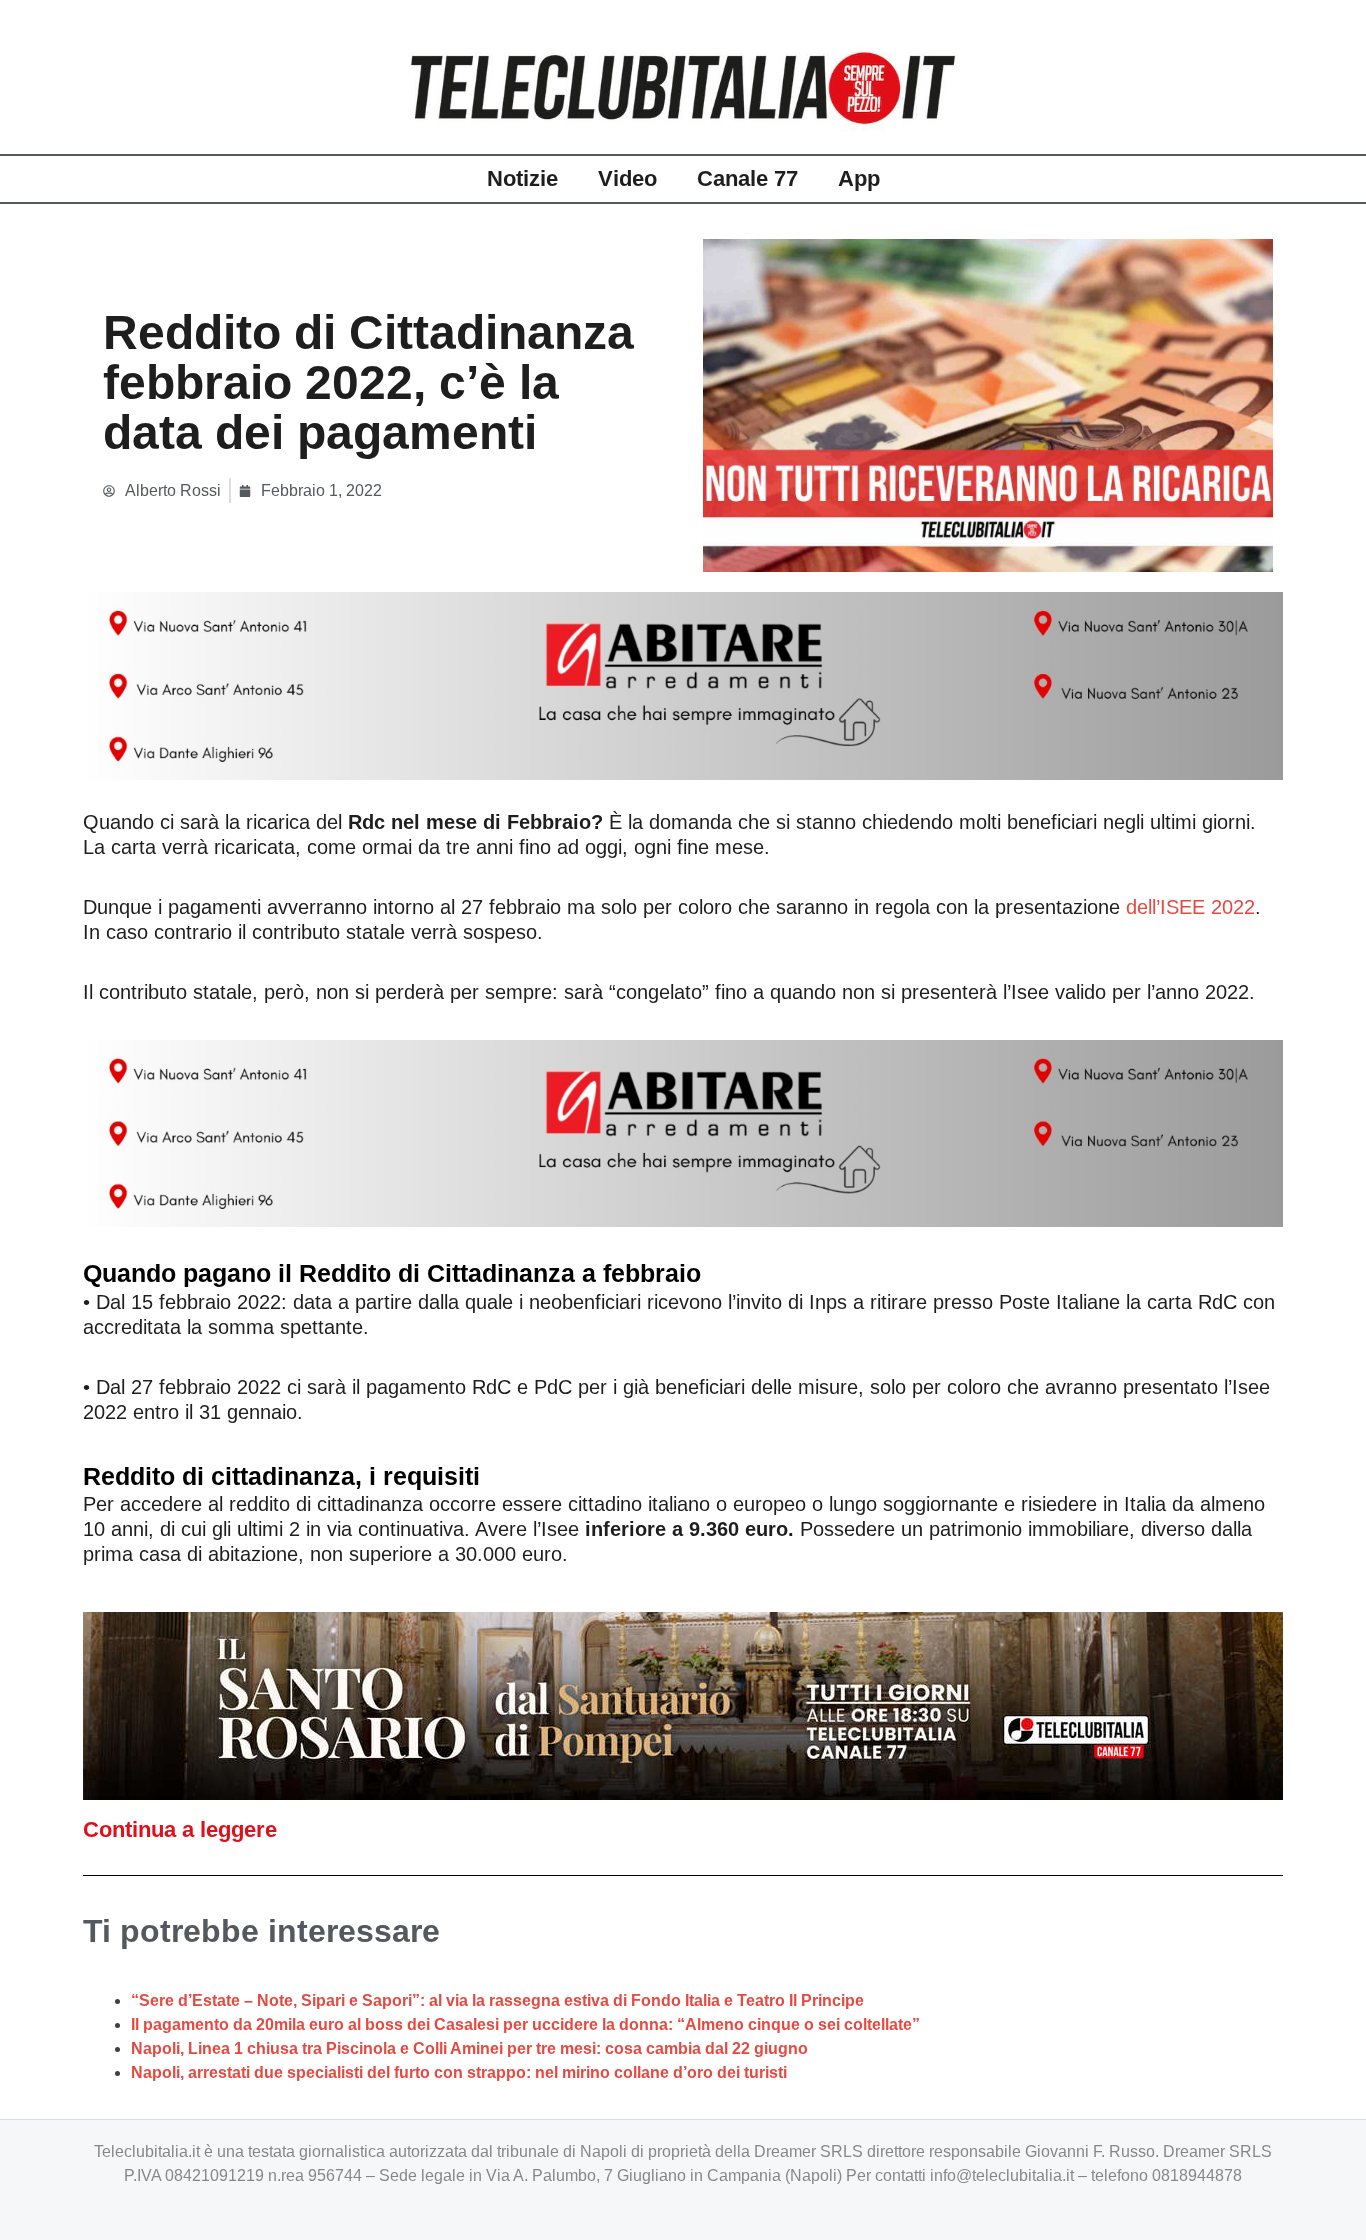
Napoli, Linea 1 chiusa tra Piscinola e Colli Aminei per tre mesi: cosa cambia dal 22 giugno (469, 2048)
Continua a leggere (180, 1829)
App (859, 178)
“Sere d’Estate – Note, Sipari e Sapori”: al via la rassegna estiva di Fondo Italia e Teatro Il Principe (497, 2000)
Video (627, 178)
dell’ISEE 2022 (1190, 907)
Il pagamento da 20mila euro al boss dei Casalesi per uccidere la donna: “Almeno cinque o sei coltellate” (525, 2024)
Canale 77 (747, 178)
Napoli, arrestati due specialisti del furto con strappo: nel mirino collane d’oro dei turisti (459, 2072)
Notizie (522, 178)
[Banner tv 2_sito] (683, 1704)
